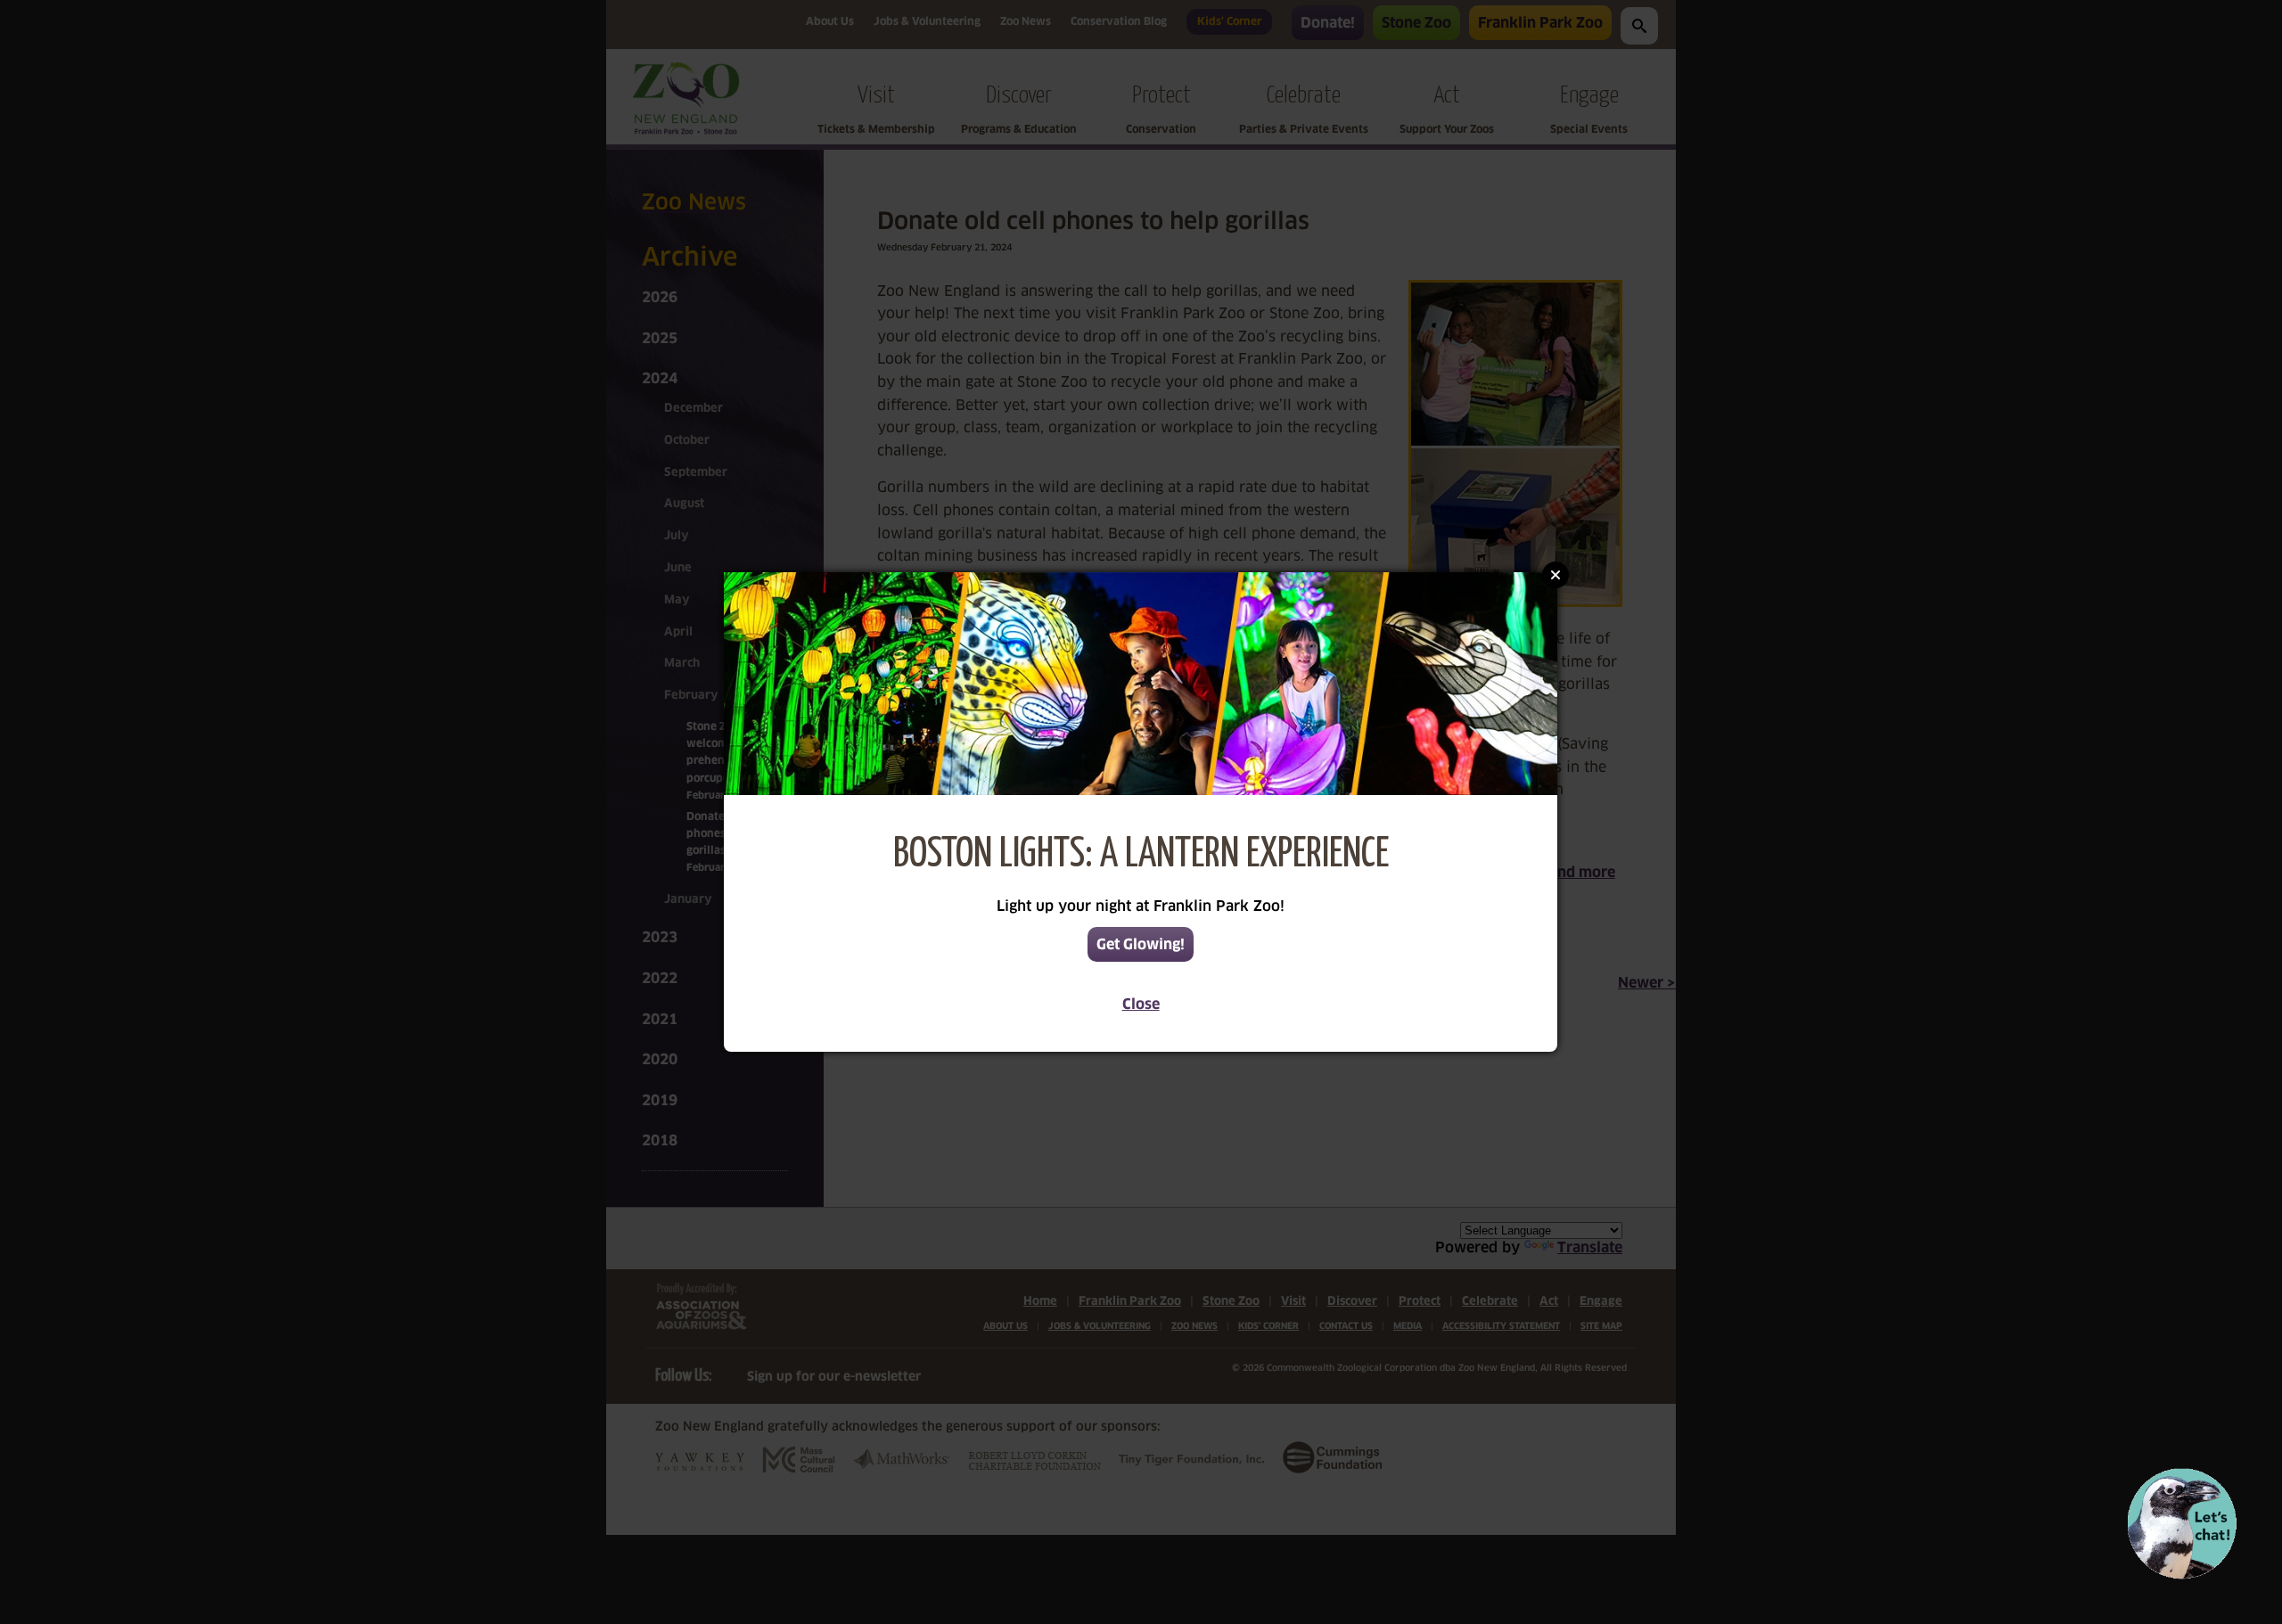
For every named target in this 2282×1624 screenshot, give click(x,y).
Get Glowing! (1141, 944)
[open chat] (2182, 1524)
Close (1141, 1004)
